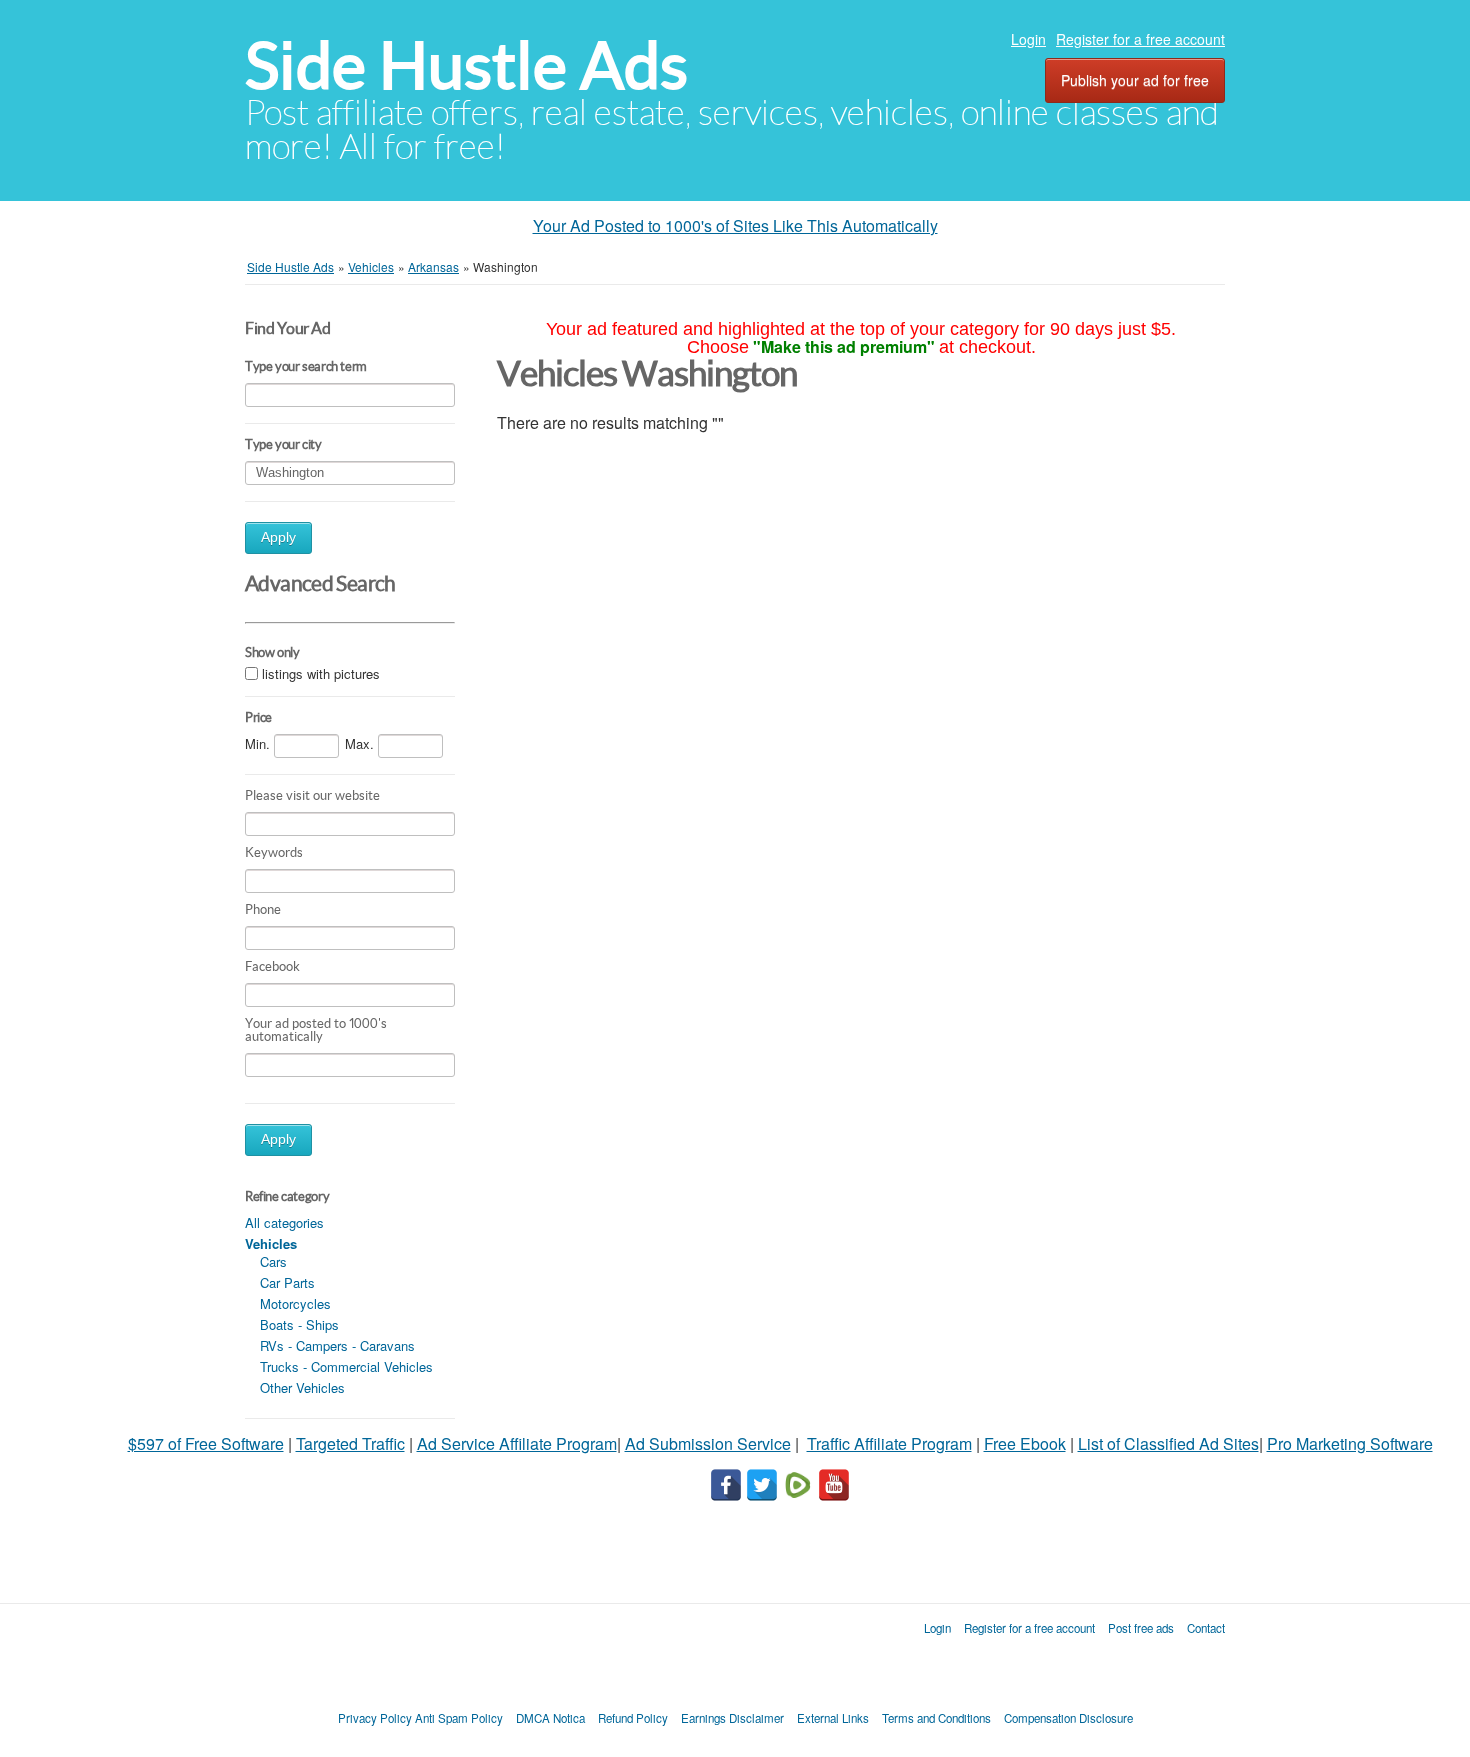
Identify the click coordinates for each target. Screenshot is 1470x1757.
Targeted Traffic (350, 1443)
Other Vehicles (302, 1387)
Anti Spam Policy (459, 1718)
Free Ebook (1025, 1443)
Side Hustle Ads (466, 65)
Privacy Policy (375, 1718)
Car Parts (287, 1282)
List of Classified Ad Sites (1168, 1443)
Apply (278, 537)
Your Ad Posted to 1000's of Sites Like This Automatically (735, 225)
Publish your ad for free (1135, 80)
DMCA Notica (550, 1718)
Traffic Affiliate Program (889, 1443)
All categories (284, 1222)
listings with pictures (321, 673)
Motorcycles (295, 1303)
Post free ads (1141, 1628)
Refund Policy (633, 1718)
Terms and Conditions (936, 1718)
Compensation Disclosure (1068, 1718)
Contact (1206, 1628)
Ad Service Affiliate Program (517, 1443)
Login (1028, 39)
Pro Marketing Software (1350, 1443)
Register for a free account (1140, 39)
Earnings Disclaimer (732, 1718)
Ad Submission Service (708, 1443)
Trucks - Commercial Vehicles (346, 1366)
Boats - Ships (299, 1324)
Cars (273, 1261)
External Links (833, 1718)
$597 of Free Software (206, 1443)
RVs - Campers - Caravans (337, 1345)
